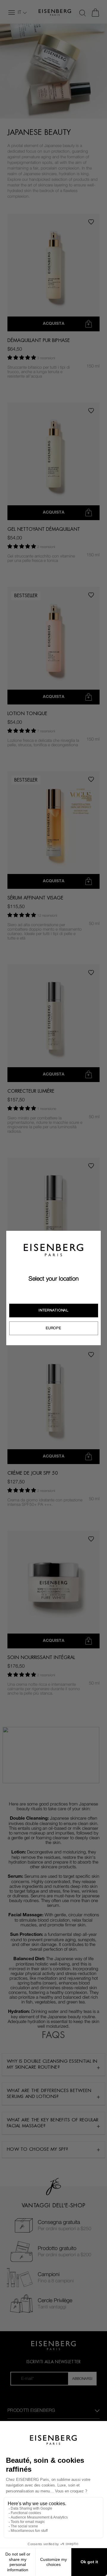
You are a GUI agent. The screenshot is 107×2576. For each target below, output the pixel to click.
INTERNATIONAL (53, 1310)
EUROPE (53, 1328)
